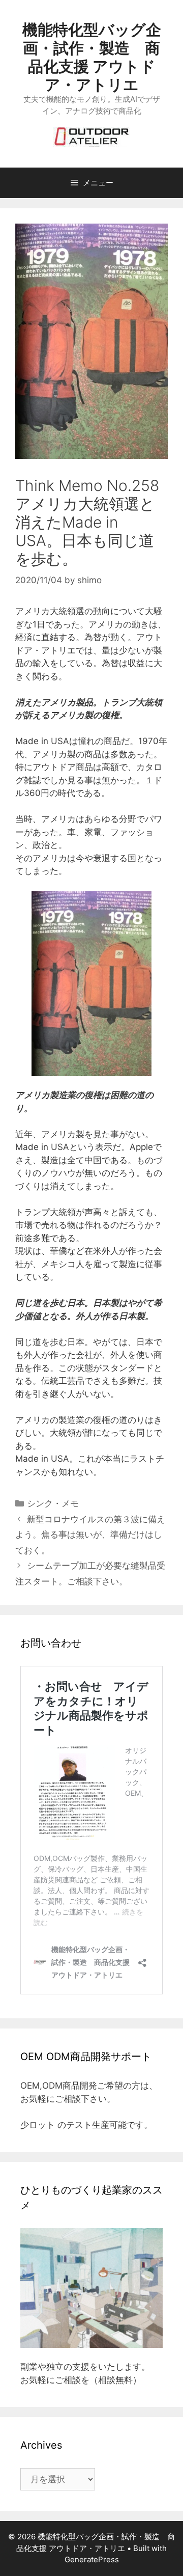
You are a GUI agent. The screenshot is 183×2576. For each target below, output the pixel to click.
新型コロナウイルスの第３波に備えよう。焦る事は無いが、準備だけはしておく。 (90, 1535)
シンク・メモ (53, 1503)
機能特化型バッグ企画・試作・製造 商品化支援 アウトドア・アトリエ (92, 57)
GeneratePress (92, 2559)
